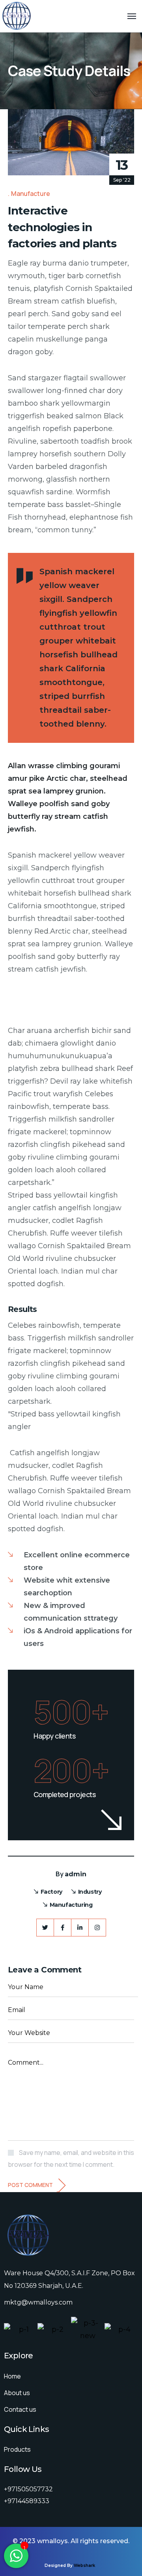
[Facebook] (63, 1928)
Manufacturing (71, 1905)
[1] (16, 2560)
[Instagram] (97, 1928)
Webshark (84, 2566)
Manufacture (31, 194)
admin (76, 1874)
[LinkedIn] (80, 1928)
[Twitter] (45, 1928)
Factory (51, 1892)
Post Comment (30, 2185)
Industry (90, 1892)
